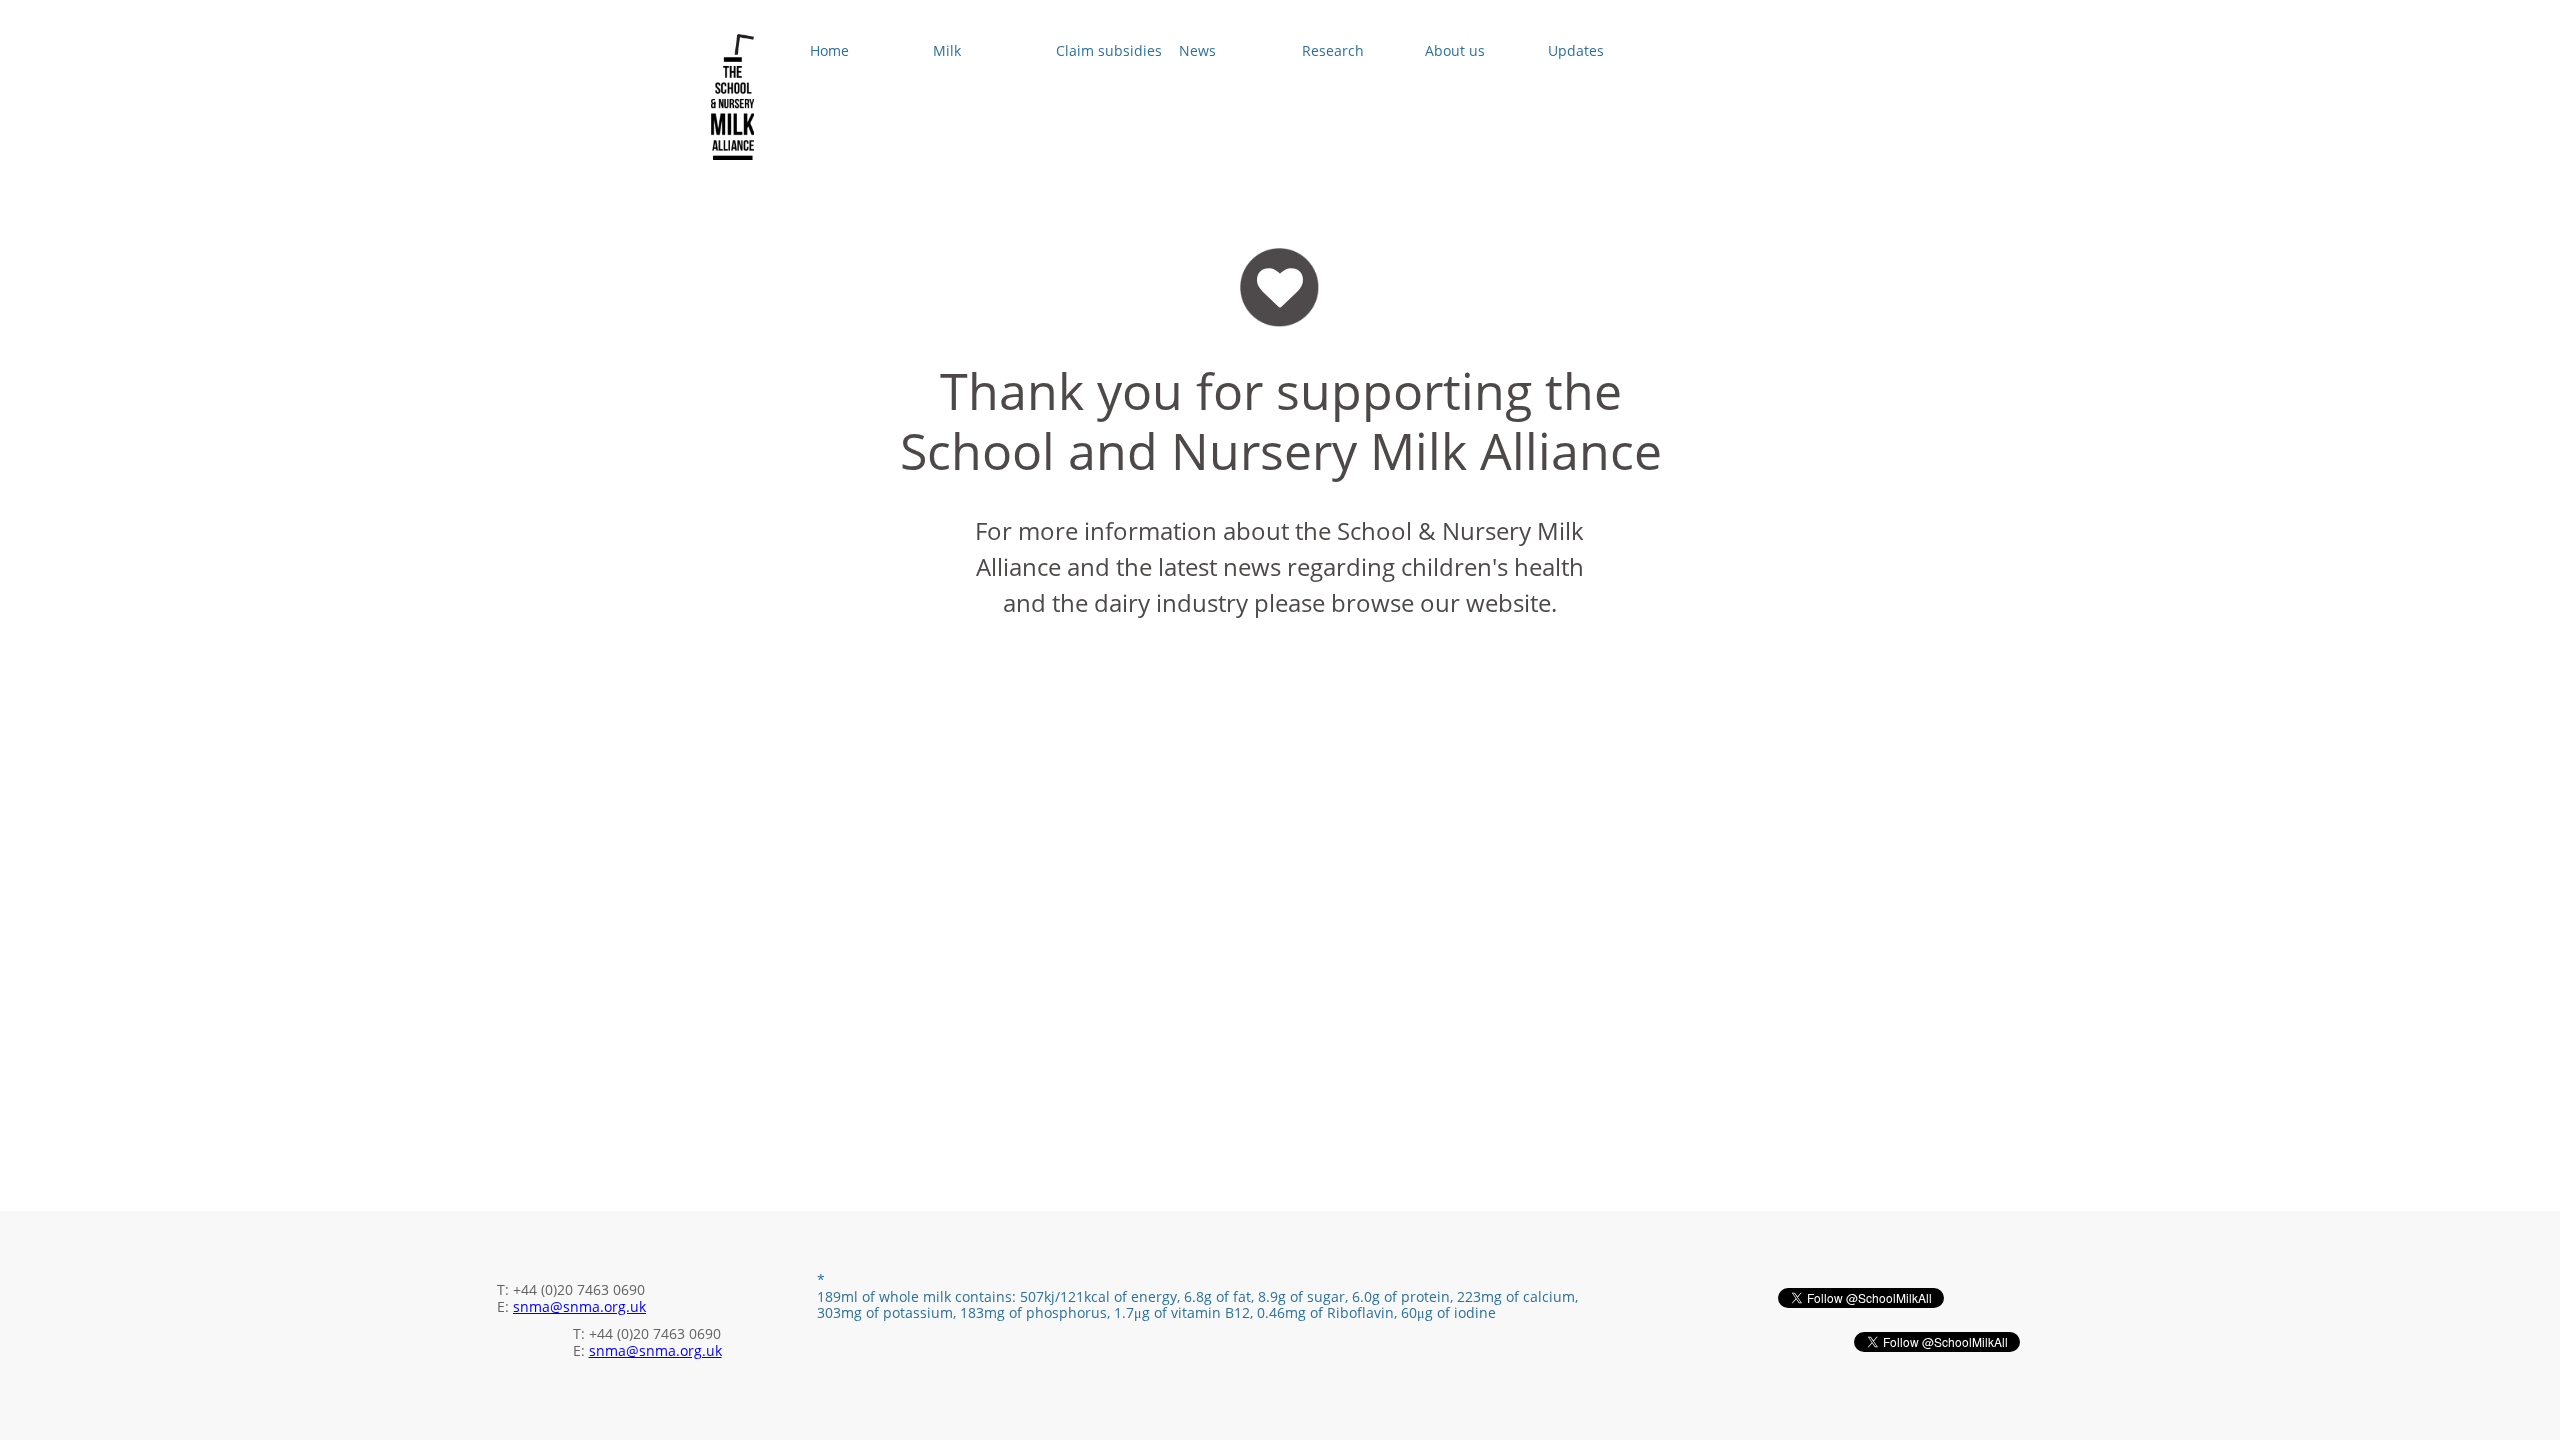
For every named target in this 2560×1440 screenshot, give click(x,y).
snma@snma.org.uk (579, 1306)
